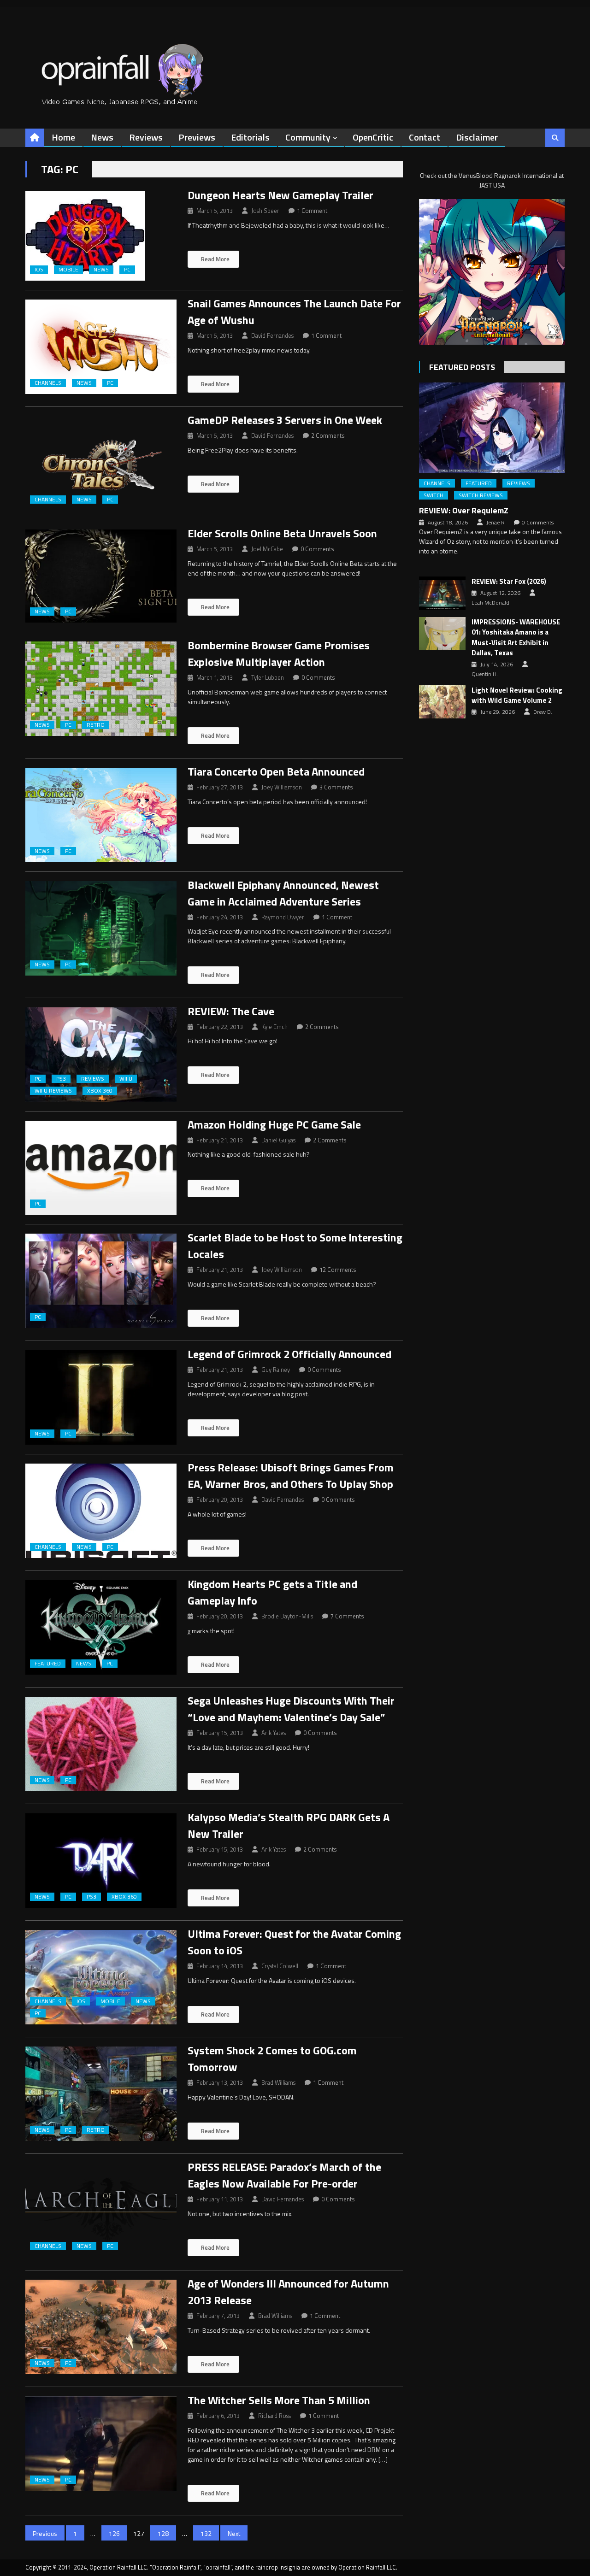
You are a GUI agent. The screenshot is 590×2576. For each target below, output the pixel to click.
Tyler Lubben (268, 677)
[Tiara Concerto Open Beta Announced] (101, 815)
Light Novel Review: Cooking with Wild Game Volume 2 (517, 696)
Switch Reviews (481, 495)
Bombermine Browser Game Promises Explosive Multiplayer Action (279, 653)
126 (114, 2533)
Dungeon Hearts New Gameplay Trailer (280, 195)
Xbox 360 (100, 1091)
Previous (45, 2533)
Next (234, 2533)
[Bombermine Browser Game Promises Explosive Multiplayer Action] (101, 689)
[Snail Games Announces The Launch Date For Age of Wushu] (101, 347)
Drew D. (543, 712)
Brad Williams (278, 2082)
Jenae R (496, 523)
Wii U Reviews (53, 1091)
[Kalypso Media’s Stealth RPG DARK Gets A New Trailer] (101, 1861)
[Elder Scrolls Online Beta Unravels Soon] (101, 576)
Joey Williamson (282, 787)
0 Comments (317, 549)
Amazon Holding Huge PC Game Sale (274, 1124)
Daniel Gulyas (278, 1140)
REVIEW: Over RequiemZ (464, 510)
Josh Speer (265, 211)
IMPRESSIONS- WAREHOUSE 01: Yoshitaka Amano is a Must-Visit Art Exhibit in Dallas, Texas (516, 638)
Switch (434, 495)
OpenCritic (373, 137)
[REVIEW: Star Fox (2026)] (442, 593)
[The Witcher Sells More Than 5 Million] (101, 2444)
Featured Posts (462, 367)
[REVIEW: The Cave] (101, 1055)
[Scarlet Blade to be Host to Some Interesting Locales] (101, 1281)
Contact (425, 137)
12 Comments (338, 1270)
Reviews (146, 137)
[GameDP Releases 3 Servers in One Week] (101, 463)
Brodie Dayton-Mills (287, 1616)
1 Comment (312, 211)
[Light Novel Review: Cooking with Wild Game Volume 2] (442, 702)
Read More (215, 259)
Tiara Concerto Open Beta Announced (276, 771)
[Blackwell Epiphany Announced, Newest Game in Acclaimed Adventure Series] (101, 928)
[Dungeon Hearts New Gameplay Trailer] (101, 236)
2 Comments (328, 435)
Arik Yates (274, 1733)
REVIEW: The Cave (231, 1011)
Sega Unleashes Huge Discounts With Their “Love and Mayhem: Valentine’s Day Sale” (291, 1709)
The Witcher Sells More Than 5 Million (279, 2400)
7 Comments (347, 1616)
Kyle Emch (274, 1027)
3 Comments (336, 787)
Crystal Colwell (280, 1966)
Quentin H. (485, 674)
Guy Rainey (276, 1370)
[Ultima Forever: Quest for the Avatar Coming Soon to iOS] (101, 1977)
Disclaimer (477, 137)
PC (127, 270)
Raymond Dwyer (283, 917)
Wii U (126, 1079)
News (102, 137)
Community (308, 137)
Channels (48, 383)
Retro (96, 725)
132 (206, 2533)
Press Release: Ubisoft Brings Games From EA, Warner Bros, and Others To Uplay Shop (291, 1476)
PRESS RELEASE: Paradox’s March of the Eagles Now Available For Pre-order (284, 2175)
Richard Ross (274, 2416)
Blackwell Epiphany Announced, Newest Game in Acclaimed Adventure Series (283, 893)
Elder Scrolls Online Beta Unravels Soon (282, 533)
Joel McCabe (267, 549)
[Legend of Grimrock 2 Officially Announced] (101, 1397)
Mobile (68, 270)
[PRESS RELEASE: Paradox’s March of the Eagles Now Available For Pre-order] (101, 2210)
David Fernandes (272, 335)
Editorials (250, 137)
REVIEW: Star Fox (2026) (509, 582)
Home (63, 137)
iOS (39, 270)
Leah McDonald (490, 603)
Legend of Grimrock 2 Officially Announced (289, 1354)
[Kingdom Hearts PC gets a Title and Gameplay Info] (101, 1627)
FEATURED (48, 1664)
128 (163, 2533)
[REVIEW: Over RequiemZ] (492, 428)
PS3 (61, 1079)
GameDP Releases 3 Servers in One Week (285, 420)
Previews (197, 137)
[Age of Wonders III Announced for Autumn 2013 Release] (101, 2327)
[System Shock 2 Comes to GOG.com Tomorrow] (101, 2094)
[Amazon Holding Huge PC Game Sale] (101, 1168)
